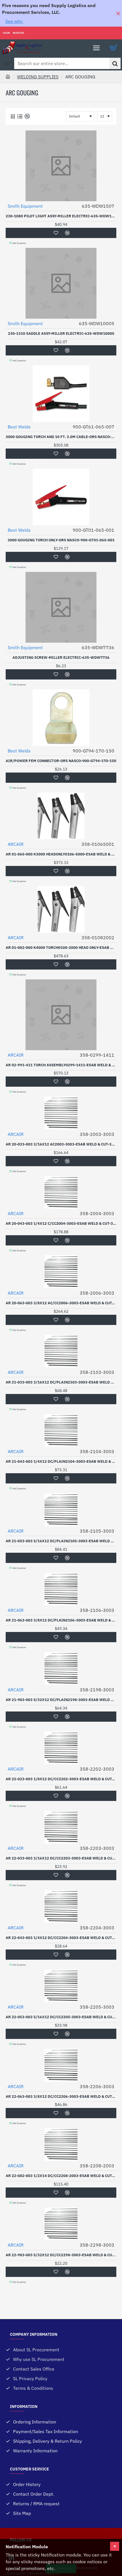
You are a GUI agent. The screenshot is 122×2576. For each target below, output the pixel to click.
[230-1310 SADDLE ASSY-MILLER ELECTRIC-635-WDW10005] (61, 283)
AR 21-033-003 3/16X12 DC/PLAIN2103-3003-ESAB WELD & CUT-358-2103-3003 (61, 1382)
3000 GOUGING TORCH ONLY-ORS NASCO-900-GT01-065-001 (61, 540)
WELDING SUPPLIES (38, 77)
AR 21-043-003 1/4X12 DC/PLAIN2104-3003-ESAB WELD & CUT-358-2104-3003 (61, 1462)
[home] (8, 76)
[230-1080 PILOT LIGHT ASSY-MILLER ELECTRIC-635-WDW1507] (61, 166)
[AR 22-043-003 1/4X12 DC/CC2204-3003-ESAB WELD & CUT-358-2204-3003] (61, 1906)
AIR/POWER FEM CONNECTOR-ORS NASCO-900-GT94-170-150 (61, 761)
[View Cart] (113, 48)
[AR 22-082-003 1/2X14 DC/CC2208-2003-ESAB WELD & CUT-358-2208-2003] (61, 2144)
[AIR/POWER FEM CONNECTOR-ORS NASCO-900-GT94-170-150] (61, 718)
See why (14, 21)
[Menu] (96, 48)
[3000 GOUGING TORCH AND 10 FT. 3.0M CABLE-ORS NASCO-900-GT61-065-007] (61, 394)
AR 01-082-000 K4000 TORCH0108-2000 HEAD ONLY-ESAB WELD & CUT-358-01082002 (61, 948)
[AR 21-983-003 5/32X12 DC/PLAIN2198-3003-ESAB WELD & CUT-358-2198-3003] (61, 1668)
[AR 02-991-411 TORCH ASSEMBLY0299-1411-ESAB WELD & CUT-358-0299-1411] (61, 1015)
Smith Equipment (25, 206)
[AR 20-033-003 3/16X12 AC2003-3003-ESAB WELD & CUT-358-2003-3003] (61, 1113)
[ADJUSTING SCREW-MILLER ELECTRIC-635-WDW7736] (61, 607)
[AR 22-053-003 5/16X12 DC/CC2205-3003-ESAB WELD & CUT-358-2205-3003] (61, 1986)
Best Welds (19, 427)
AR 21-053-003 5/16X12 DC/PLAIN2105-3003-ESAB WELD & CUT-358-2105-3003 (61, 1541)
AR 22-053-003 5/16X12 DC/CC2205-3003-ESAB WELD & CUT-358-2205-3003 (61, 2017)
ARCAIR (16, 844)
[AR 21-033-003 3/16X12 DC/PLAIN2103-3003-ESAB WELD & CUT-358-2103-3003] (61, 1351)
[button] (56, 233)
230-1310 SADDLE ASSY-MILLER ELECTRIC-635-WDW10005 (61, 334)
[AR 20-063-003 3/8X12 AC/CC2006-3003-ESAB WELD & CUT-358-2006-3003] (61, 1272)
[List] (20, 116)
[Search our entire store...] (115, 63)
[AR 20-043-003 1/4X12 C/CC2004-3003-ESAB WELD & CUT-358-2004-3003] (61, 1192)
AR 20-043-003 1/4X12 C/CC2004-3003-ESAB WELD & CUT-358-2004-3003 (61, 1224)
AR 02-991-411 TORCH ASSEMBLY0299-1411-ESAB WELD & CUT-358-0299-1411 (61, 1065)
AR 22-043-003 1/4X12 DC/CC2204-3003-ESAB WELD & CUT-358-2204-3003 (61, 1938)
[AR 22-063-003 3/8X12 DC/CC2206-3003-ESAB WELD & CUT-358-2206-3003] (61, 2065)
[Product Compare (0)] (27, 116)
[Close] (118, 13)
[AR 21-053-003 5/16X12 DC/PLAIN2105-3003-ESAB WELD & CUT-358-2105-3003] (61, 1510)
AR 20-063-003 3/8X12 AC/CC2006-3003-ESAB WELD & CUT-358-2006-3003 (61, 1303)
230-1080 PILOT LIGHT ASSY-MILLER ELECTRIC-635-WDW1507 (61, 216)
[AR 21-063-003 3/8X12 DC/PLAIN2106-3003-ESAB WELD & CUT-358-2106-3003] (61, 1589)
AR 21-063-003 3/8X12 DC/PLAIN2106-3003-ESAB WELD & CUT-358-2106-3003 (61, 1620)
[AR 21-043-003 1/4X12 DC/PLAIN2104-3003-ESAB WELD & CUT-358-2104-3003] (61, 1430)
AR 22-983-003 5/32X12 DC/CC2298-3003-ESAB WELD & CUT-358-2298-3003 (61, 2255)
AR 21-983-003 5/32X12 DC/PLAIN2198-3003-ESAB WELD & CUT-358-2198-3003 (61, 1700)
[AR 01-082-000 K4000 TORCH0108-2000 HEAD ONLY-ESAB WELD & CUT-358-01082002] (61, 909)
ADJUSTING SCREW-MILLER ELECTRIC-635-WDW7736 (61, 658)
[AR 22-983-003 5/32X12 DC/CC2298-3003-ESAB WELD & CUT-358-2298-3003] (61, 2224)
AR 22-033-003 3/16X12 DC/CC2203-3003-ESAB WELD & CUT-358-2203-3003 (61, 1858)
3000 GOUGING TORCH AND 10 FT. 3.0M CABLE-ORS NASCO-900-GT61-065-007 (61, 437)
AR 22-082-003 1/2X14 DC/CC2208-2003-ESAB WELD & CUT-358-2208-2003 (61, 2176)
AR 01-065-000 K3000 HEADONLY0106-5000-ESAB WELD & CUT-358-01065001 (61, 854)
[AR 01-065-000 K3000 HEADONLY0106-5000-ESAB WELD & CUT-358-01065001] (61, 816)
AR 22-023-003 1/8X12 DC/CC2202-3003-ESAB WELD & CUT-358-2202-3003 (61, 1779)
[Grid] (13, 116)
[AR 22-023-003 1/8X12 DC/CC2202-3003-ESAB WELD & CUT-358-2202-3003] (61, 1748)
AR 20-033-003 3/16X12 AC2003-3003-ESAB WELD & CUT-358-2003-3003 (61, 1144)
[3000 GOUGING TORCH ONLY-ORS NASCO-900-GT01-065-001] (61, 497)
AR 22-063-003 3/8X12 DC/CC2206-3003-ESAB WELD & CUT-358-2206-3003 (61, 2097)
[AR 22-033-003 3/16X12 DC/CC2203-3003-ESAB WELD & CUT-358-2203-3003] (61, 1827)
